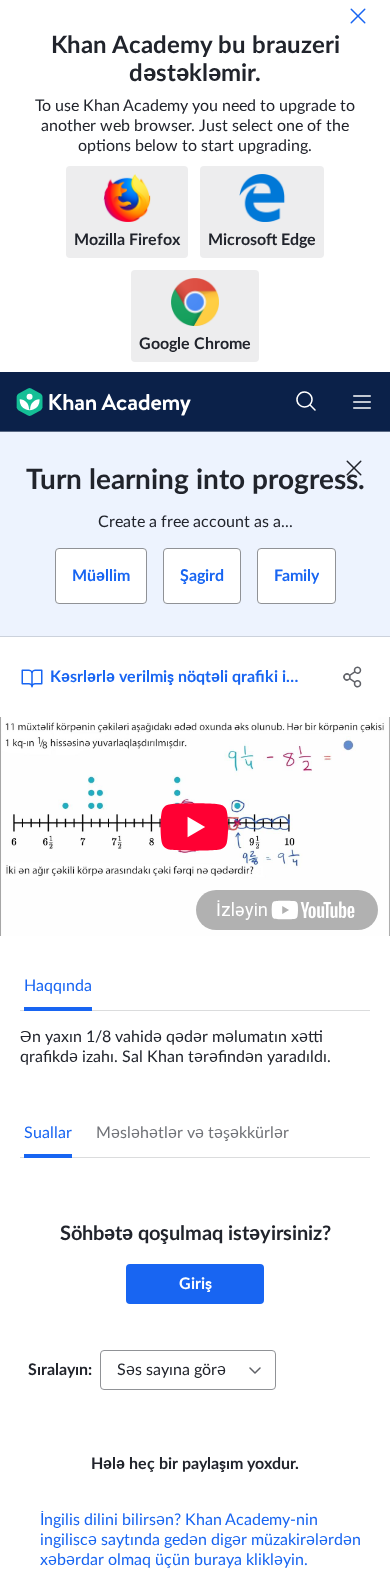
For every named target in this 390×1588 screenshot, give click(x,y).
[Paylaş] (352, 677)
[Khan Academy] (95, 402)
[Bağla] (358, 16)
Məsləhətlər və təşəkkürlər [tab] (192, 1133)
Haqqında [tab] (58, 986)
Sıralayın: (60, 1370)
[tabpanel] (195, 1039)
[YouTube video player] (195, 826)
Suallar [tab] (48, 1133)
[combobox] (188, 1370)
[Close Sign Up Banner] (354, 468)
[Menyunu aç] (362, 402)
